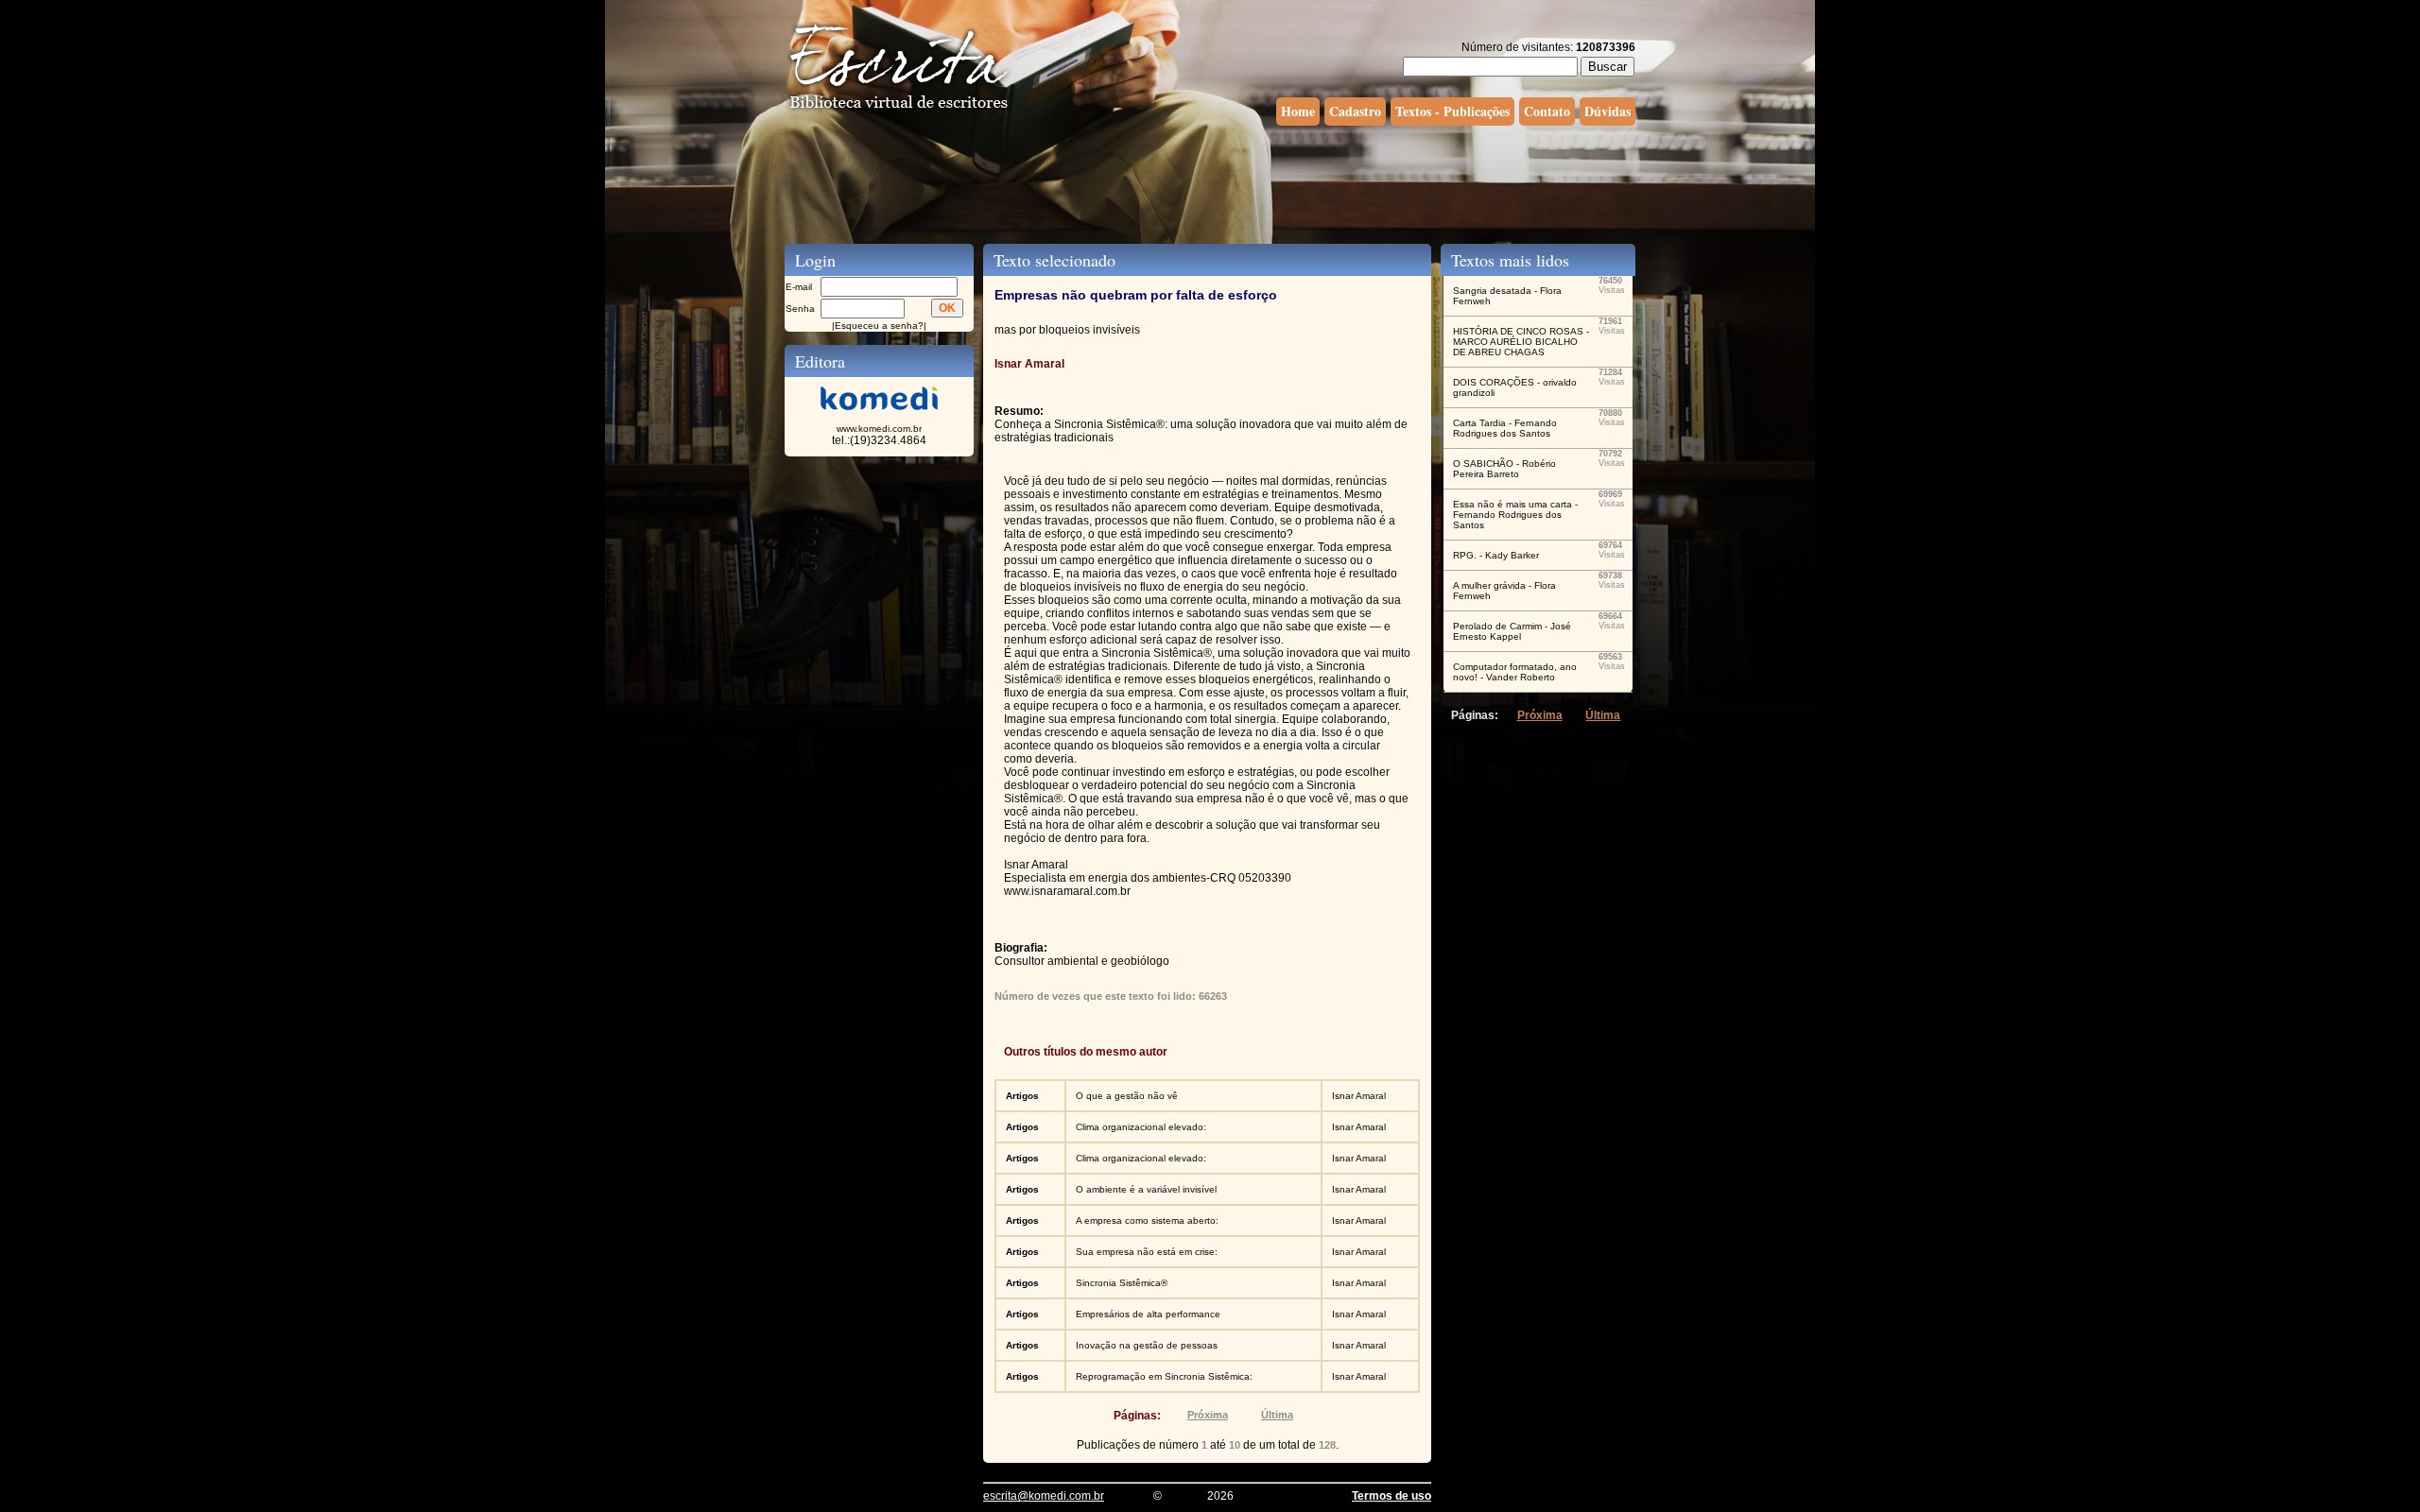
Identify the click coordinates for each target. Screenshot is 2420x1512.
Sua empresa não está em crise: (1147, 1252)
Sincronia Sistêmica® (1122, 1283)
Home (1298, 111)
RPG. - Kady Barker (1496, 555)
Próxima (1208, 1415)
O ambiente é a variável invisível (1146, 1189)
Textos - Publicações (1452, 111)
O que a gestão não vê (1127, 1096)
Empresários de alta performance (1148, 1314)
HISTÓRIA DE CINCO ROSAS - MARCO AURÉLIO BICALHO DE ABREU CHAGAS (1521, 342)
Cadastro (1355, 111)
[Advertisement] (1210, 182)
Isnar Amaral (1359, 1096)
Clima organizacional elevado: (1141, 1127)
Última (1277, 1415)
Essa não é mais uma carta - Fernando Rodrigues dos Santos (1515, 515)
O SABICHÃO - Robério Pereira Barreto (1504, 469)
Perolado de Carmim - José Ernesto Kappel (1512, 631)
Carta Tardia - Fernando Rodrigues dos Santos (1505, 428)
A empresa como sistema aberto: (1147, 1220)
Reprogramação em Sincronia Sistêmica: (1164, 1376)
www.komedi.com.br (879, 429)
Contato (1547, 111)
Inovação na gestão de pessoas (1147, 1345)
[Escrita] (899, 110)
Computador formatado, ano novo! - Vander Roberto (1515, 672)
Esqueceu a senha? (879, 326)
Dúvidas (1608, 111)
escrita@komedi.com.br (1044, 1496)
